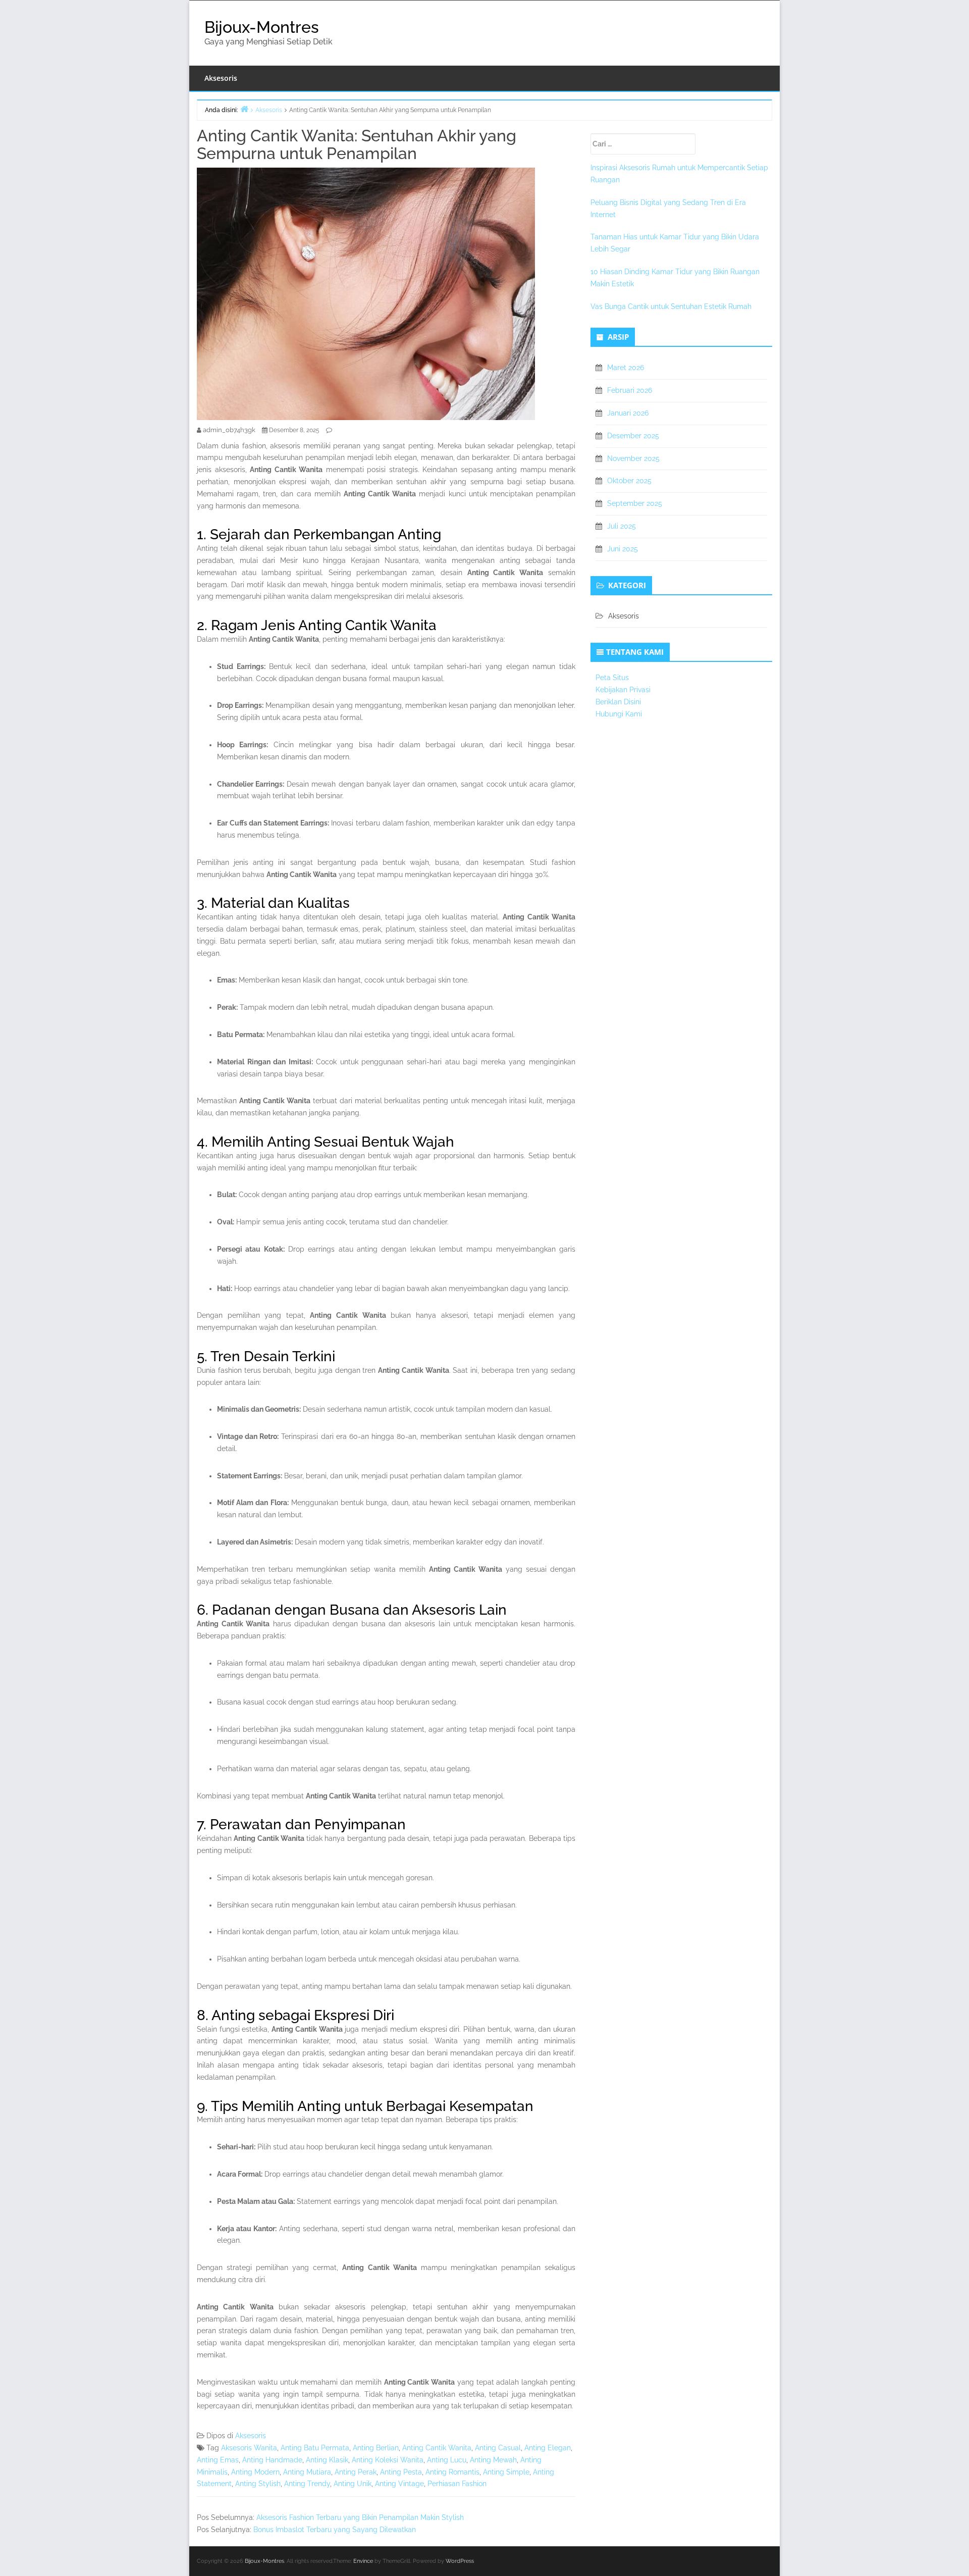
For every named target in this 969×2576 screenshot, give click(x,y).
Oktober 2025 (629, 481)
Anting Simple (506, 2472)
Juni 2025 (623, 549)
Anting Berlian (376, 2448)
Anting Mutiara (307, 2472)
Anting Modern (255, 2472)
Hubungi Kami (619, 714)
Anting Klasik (327, 2460)
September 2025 (635, 503)
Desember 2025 (633, 436)
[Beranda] (244, 109)
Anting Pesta (401, 2472)
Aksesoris (221, 78)
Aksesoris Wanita (249, 2448)
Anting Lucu (447, 2460)
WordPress (460, 2561)
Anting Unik (353, 2484)
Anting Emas (218, 2460)
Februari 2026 (630, 390)
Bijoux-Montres (262, 27)
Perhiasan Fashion (457, 2484)
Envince (363, 2561)
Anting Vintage (399, 2484)
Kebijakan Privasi (623, 690)
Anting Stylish (258, 2484)
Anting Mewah (493, 2460)
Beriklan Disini (618, 702)
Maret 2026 (626, 368)
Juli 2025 (622, 526)
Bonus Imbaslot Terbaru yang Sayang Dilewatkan (335, 2530)
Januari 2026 (628, 413)
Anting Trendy (307, 2484)
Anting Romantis (452, 2472)
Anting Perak (356, 2472)
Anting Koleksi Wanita (388, 2460)
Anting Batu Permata (315, 2448)
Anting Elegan (548, 2448)
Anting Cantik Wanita (437, 2448)
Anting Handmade (272, 2460)
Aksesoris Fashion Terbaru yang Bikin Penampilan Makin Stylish (360, 2517)
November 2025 (633, 458)
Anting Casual (498, 2448)
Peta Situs (612, 678)
